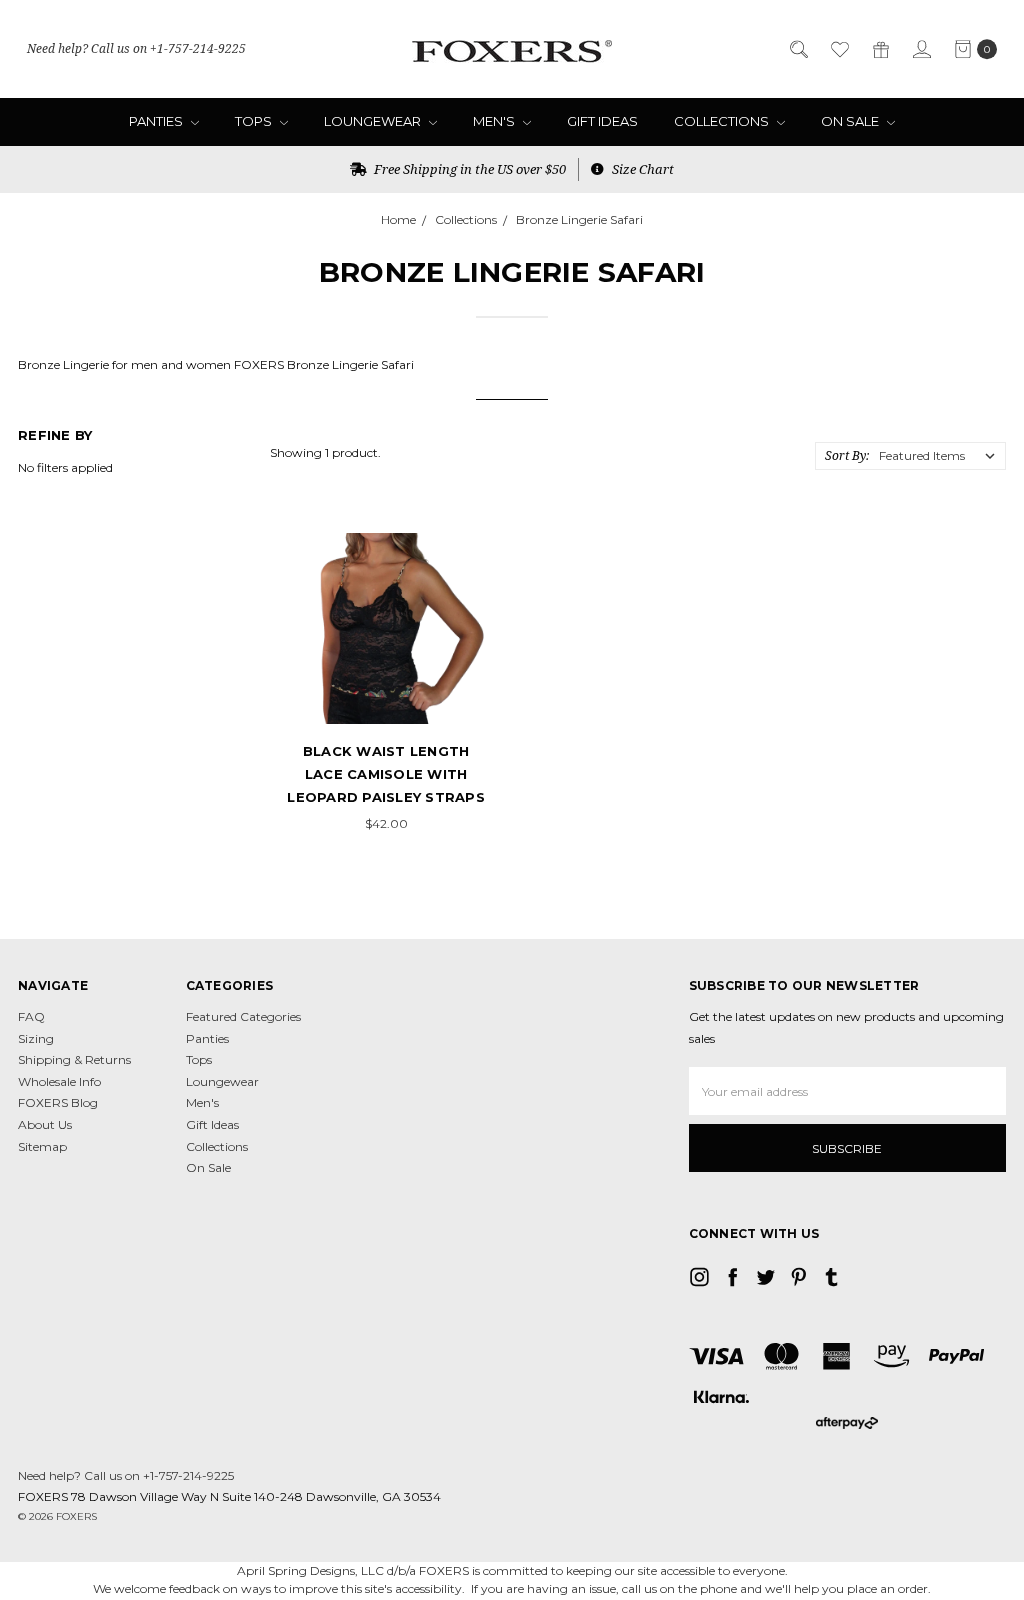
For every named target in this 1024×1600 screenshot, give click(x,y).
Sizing (36, 1038)
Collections (723, 121)
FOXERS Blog (58, 1102)
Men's (495, 121)
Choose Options (386, 687)
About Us (45, 1124)
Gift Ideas (602, 121)
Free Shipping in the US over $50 (468, 169)
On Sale (851, 121)
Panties (157, 121)
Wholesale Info (59, 1081)
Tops (255, 121)
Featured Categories (243, 1016)
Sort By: (847, 455)
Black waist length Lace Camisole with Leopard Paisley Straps (386, 774)
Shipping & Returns (74, 1059)
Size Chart (641, 169)
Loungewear (374, 121)
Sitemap (42, 1146)
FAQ (31, 1016)
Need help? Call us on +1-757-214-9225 (136, 48)
